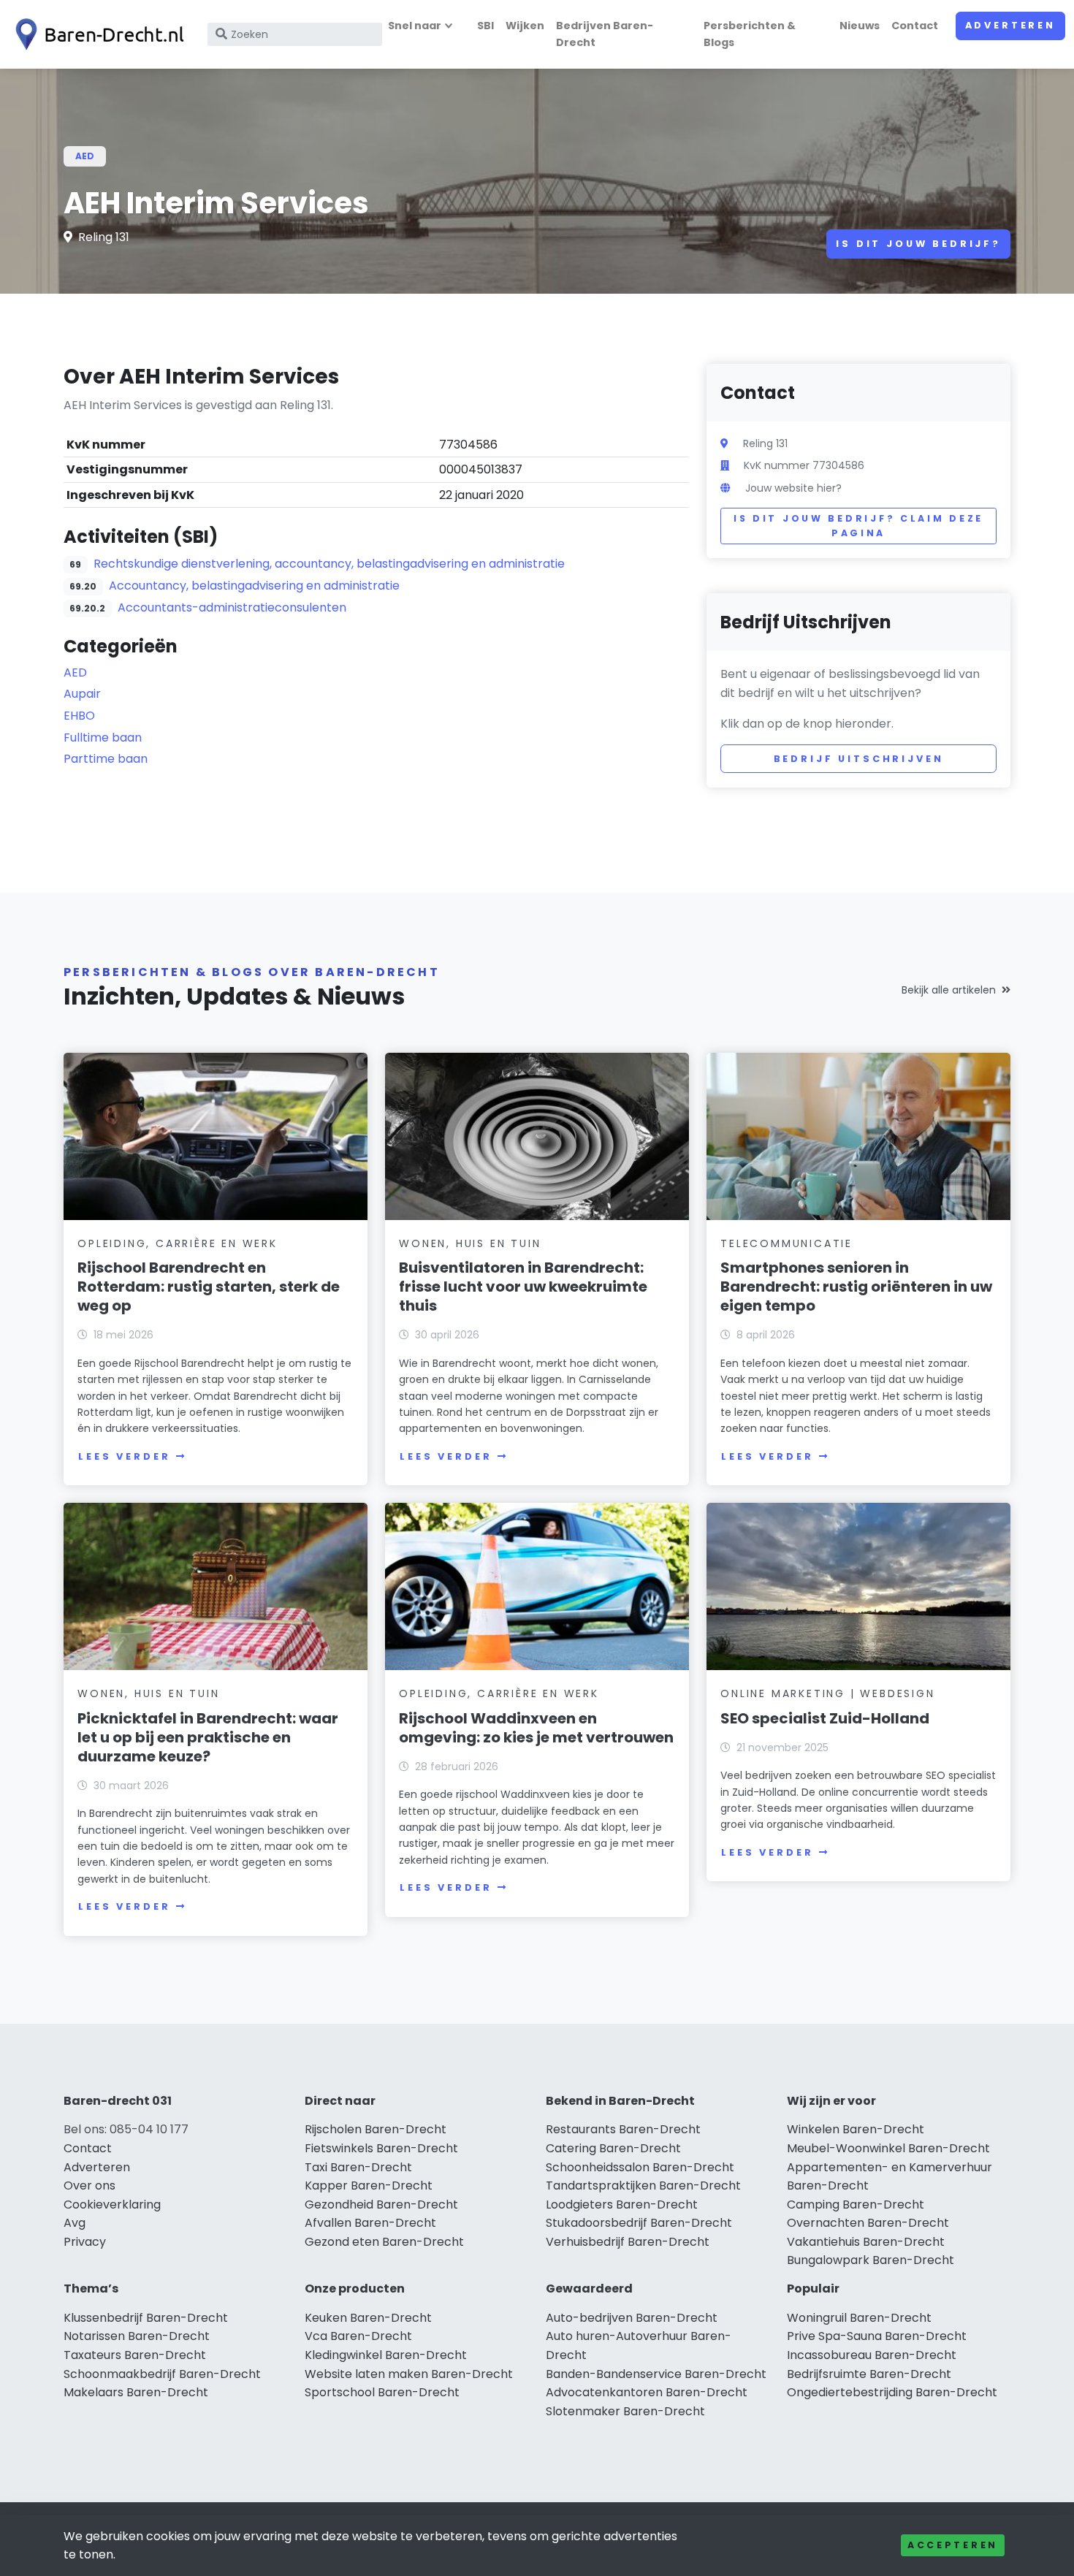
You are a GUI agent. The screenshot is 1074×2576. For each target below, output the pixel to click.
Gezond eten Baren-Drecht (384, 2242)
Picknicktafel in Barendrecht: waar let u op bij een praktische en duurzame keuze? (208, 1737)
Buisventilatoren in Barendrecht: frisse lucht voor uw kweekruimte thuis (523, 1287)
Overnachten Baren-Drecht (868, 2223)
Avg (75, 2223)
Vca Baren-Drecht (358, 2336)
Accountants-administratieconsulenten (232, 607)
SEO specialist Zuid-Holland (825, 1718)
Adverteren (1010, 25)
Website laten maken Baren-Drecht (409, 2374)
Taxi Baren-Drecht (358, 2167)
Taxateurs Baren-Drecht (135, 2355)
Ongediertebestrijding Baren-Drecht (892, 2392)
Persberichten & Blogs (750, 34)
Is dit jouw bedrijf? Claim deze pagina (858, 526)
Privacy (85, 2242)
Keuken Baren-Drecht (368, 2318)
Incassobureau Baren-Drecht (872, 2355)
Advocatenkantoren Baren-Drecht (647, 2392)
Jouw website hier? (793, 488)
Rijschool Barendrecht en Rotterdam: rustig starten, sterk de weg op (209, 1287)
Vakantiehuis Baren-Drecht (866, 2242)
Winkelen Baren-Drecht (856, 2129)
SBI (485, 26)
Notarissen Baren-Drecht (137, 2336)
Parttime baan (106, 759)
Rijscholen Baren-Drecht (376, 2129)
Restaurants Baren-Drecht (623, 2129)
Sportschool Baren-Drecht (382, 2392)
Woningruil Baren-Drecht (859, 2318)
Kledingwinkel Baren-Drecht (386, 2355)
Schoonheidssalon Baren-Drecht (640, 2167)
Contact (915, 26)
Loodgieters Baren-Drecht (622, 2205)
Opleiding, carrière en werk (178, 1243)
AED (85, 156)
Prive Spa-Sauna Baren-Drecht (877, 2336)
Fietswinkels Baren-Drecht (381, 2148)
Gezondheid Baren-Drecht (381, 2205)
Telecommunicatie (787, 1243)
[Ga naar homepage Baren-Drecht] (96, 34)
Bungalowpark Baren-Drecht (871, 2260)
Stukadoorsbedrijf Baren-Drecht (639, 2223)
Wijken (525, 26)
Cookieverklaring (112, 2205)
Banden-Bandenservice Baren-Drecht (656, 2374)
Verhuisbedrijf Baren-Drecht (628, 2242)
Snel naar (415, 26)
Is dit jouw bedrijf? (918, 244)
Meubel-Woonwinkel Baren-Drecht (888, 2148)
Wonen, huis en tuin (470, 1243)
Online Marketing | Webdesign (827, 1693)
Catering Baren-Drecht (613, 2148)
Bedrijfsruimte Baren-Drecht (869, 2374)
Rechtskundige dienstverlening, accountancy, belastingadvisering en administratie (329, 564)
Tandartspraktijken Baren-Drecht (643, 2186)
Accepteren (953, 2545)
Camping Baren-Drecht (856, 2205)
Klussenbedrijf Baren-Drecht (146, 2318)
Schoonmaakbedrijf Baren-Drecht (162, 2374)
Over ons (89, 2186)
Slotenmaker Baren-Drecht (625, 2411)
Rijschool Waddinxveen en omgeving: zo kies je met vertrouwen (536, 1728)
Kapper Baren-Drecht (369, 2186)
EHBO (79, 716)
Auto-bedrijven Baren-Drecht (632, 2318)
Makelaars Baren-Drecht (136, 2392)
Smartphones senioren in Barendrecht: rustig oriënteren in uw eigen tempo (856, 1287)
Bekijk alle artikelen (949, 990)
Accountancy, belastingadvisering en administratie (254, 586)
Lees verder (124, 1456)
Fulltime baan (103, 738)
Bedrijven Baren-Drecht (605, 34)
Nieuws (860, 26)
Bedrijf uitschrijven (859, 759)
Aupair (82, 694)
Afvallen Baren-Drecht (370, 2223)
